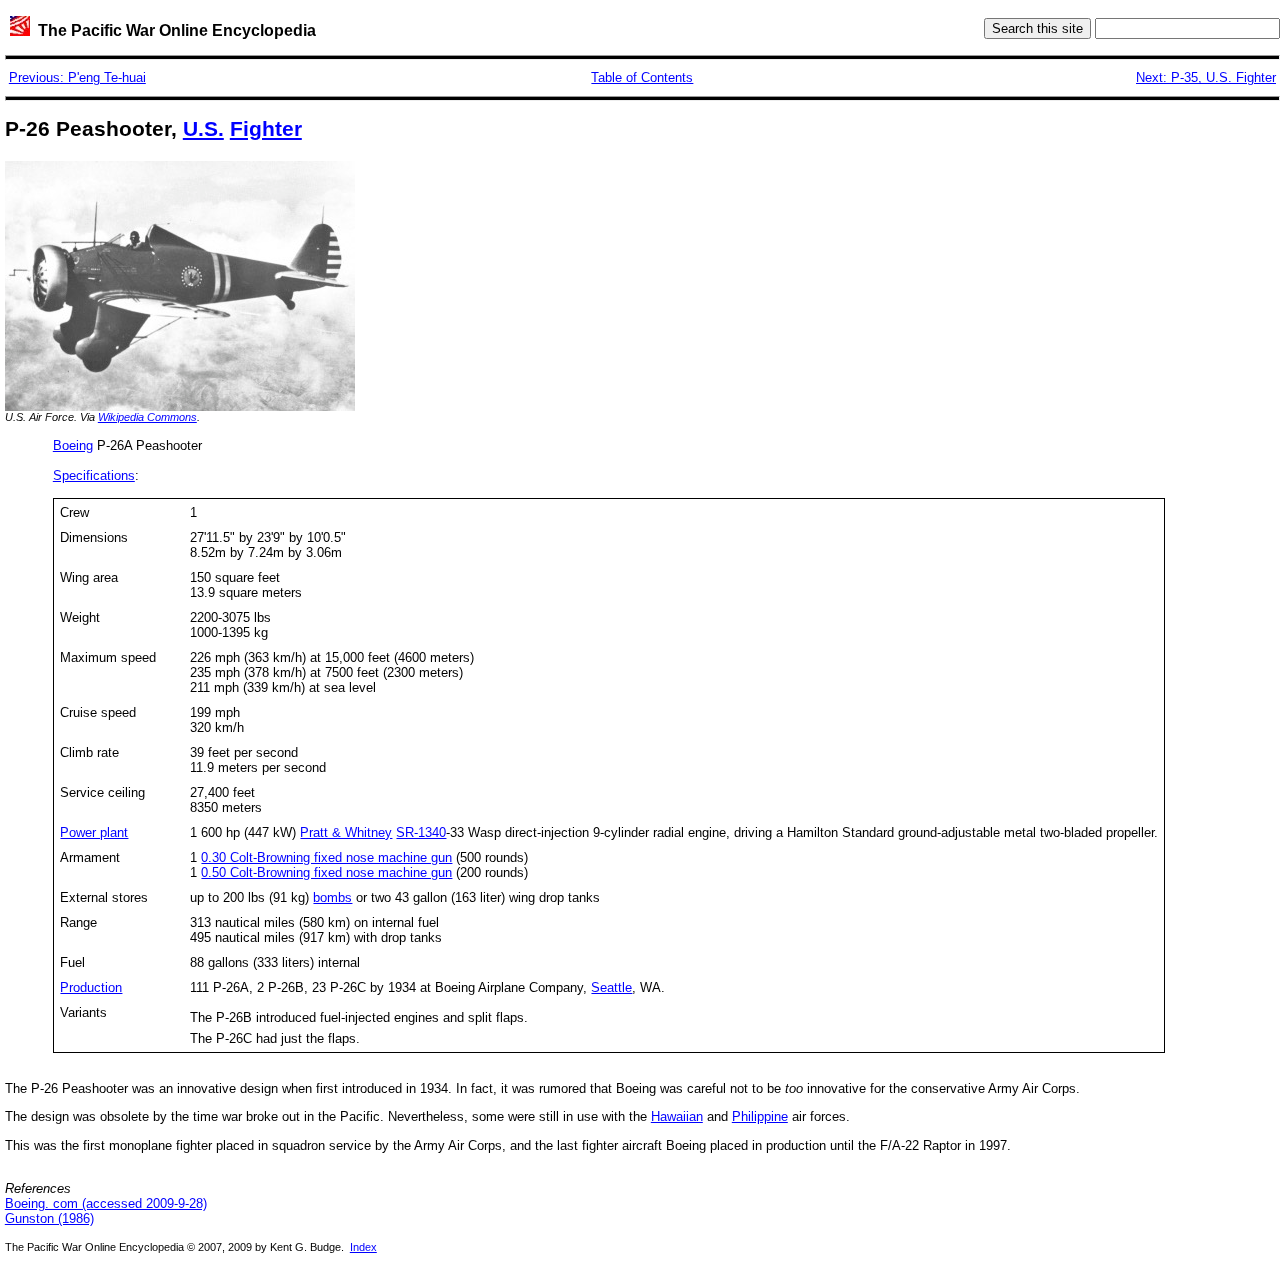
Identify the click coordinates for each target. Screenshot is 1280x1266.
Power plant (94, 832)
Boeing (73, 445)
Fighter (266, 129)
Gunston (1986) (49, 1218)
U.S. (203, 129)
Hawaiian (677, 1116)
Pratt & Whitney (346, 832)
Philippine (760, 1116)
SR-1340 (421, 832)
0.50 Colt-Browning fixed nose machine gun (326, 872)
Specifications (94, 475)
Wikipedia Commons (147, 417)
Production (91, 987)
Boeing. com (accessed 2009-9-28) (106, 1203)
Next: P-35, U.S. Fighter (1206, 77)
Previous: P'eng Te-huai (77, 77)
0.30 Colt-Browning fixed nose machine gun (326, 857)
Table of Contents (642, 77)
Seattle (611, 987)
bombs (332, 897)
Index (363, 1247)
